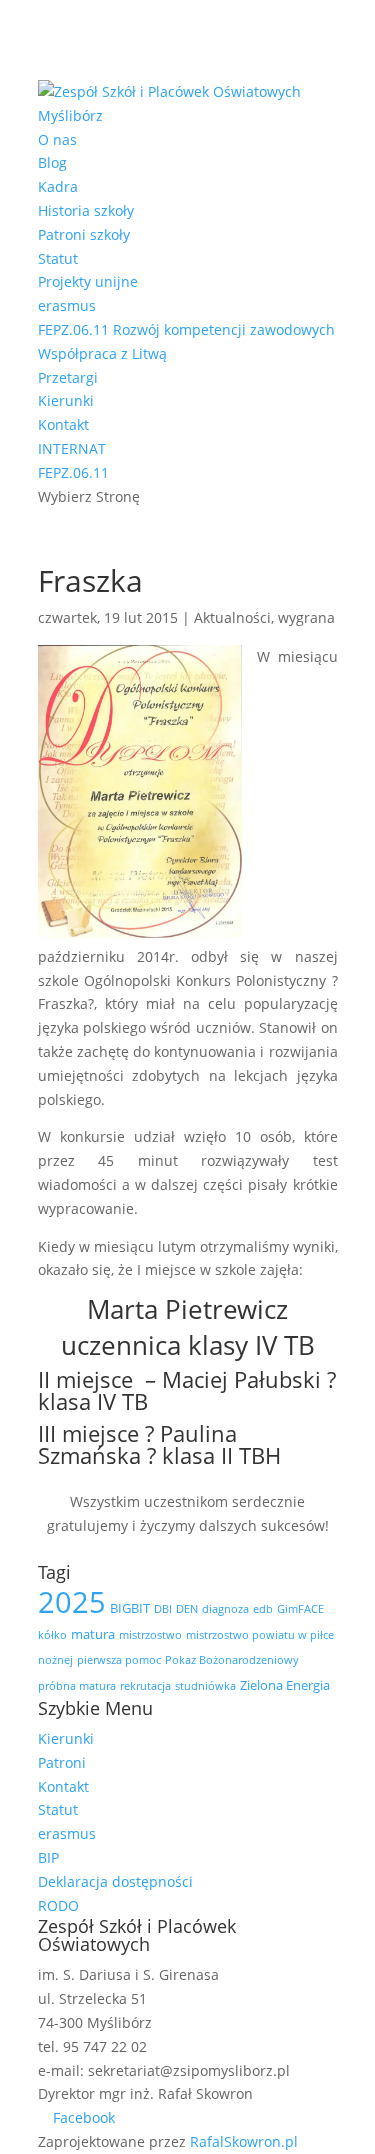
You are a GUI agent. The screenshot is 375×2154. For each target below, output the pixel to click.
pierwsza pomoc (119, 1660)
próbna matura (77, 1686)
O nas (57, 139)
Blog (52, 162)
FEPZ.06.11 (73, 472)
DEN (187, 1609)
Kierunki (66, 400)
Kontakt (63, 424)
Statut (58, 258)
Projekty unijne (88, 281)
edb (263, 1609)
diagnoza (225, 1609)
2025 (72, 1602)
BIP (48, 1857)
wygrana (306, 617)
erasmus (67, 305)
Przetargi (68, 377)
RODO (58, 1905)
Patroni (62, 1762)
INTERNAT (72, 448)
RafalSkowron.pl (244, 2141)
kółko (52, 1635)
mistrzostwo (150, 1635)
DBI (163, 1609)
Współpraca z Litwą (102, 353)
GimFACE (300, 1609)
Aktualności (232, 617)
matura (93, 1634)
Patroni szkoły (84, 234)
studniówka (205, 1686)
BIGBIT (130, 1608)
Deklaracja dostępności (115, 1881)
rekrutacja (145, 1686)
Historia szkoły (86, 210)
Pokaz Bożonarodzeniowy (232, 1660)
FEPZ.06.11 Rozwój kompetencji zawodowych (186, 329)
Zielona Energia (285, 1685)
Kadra (58, 186)
